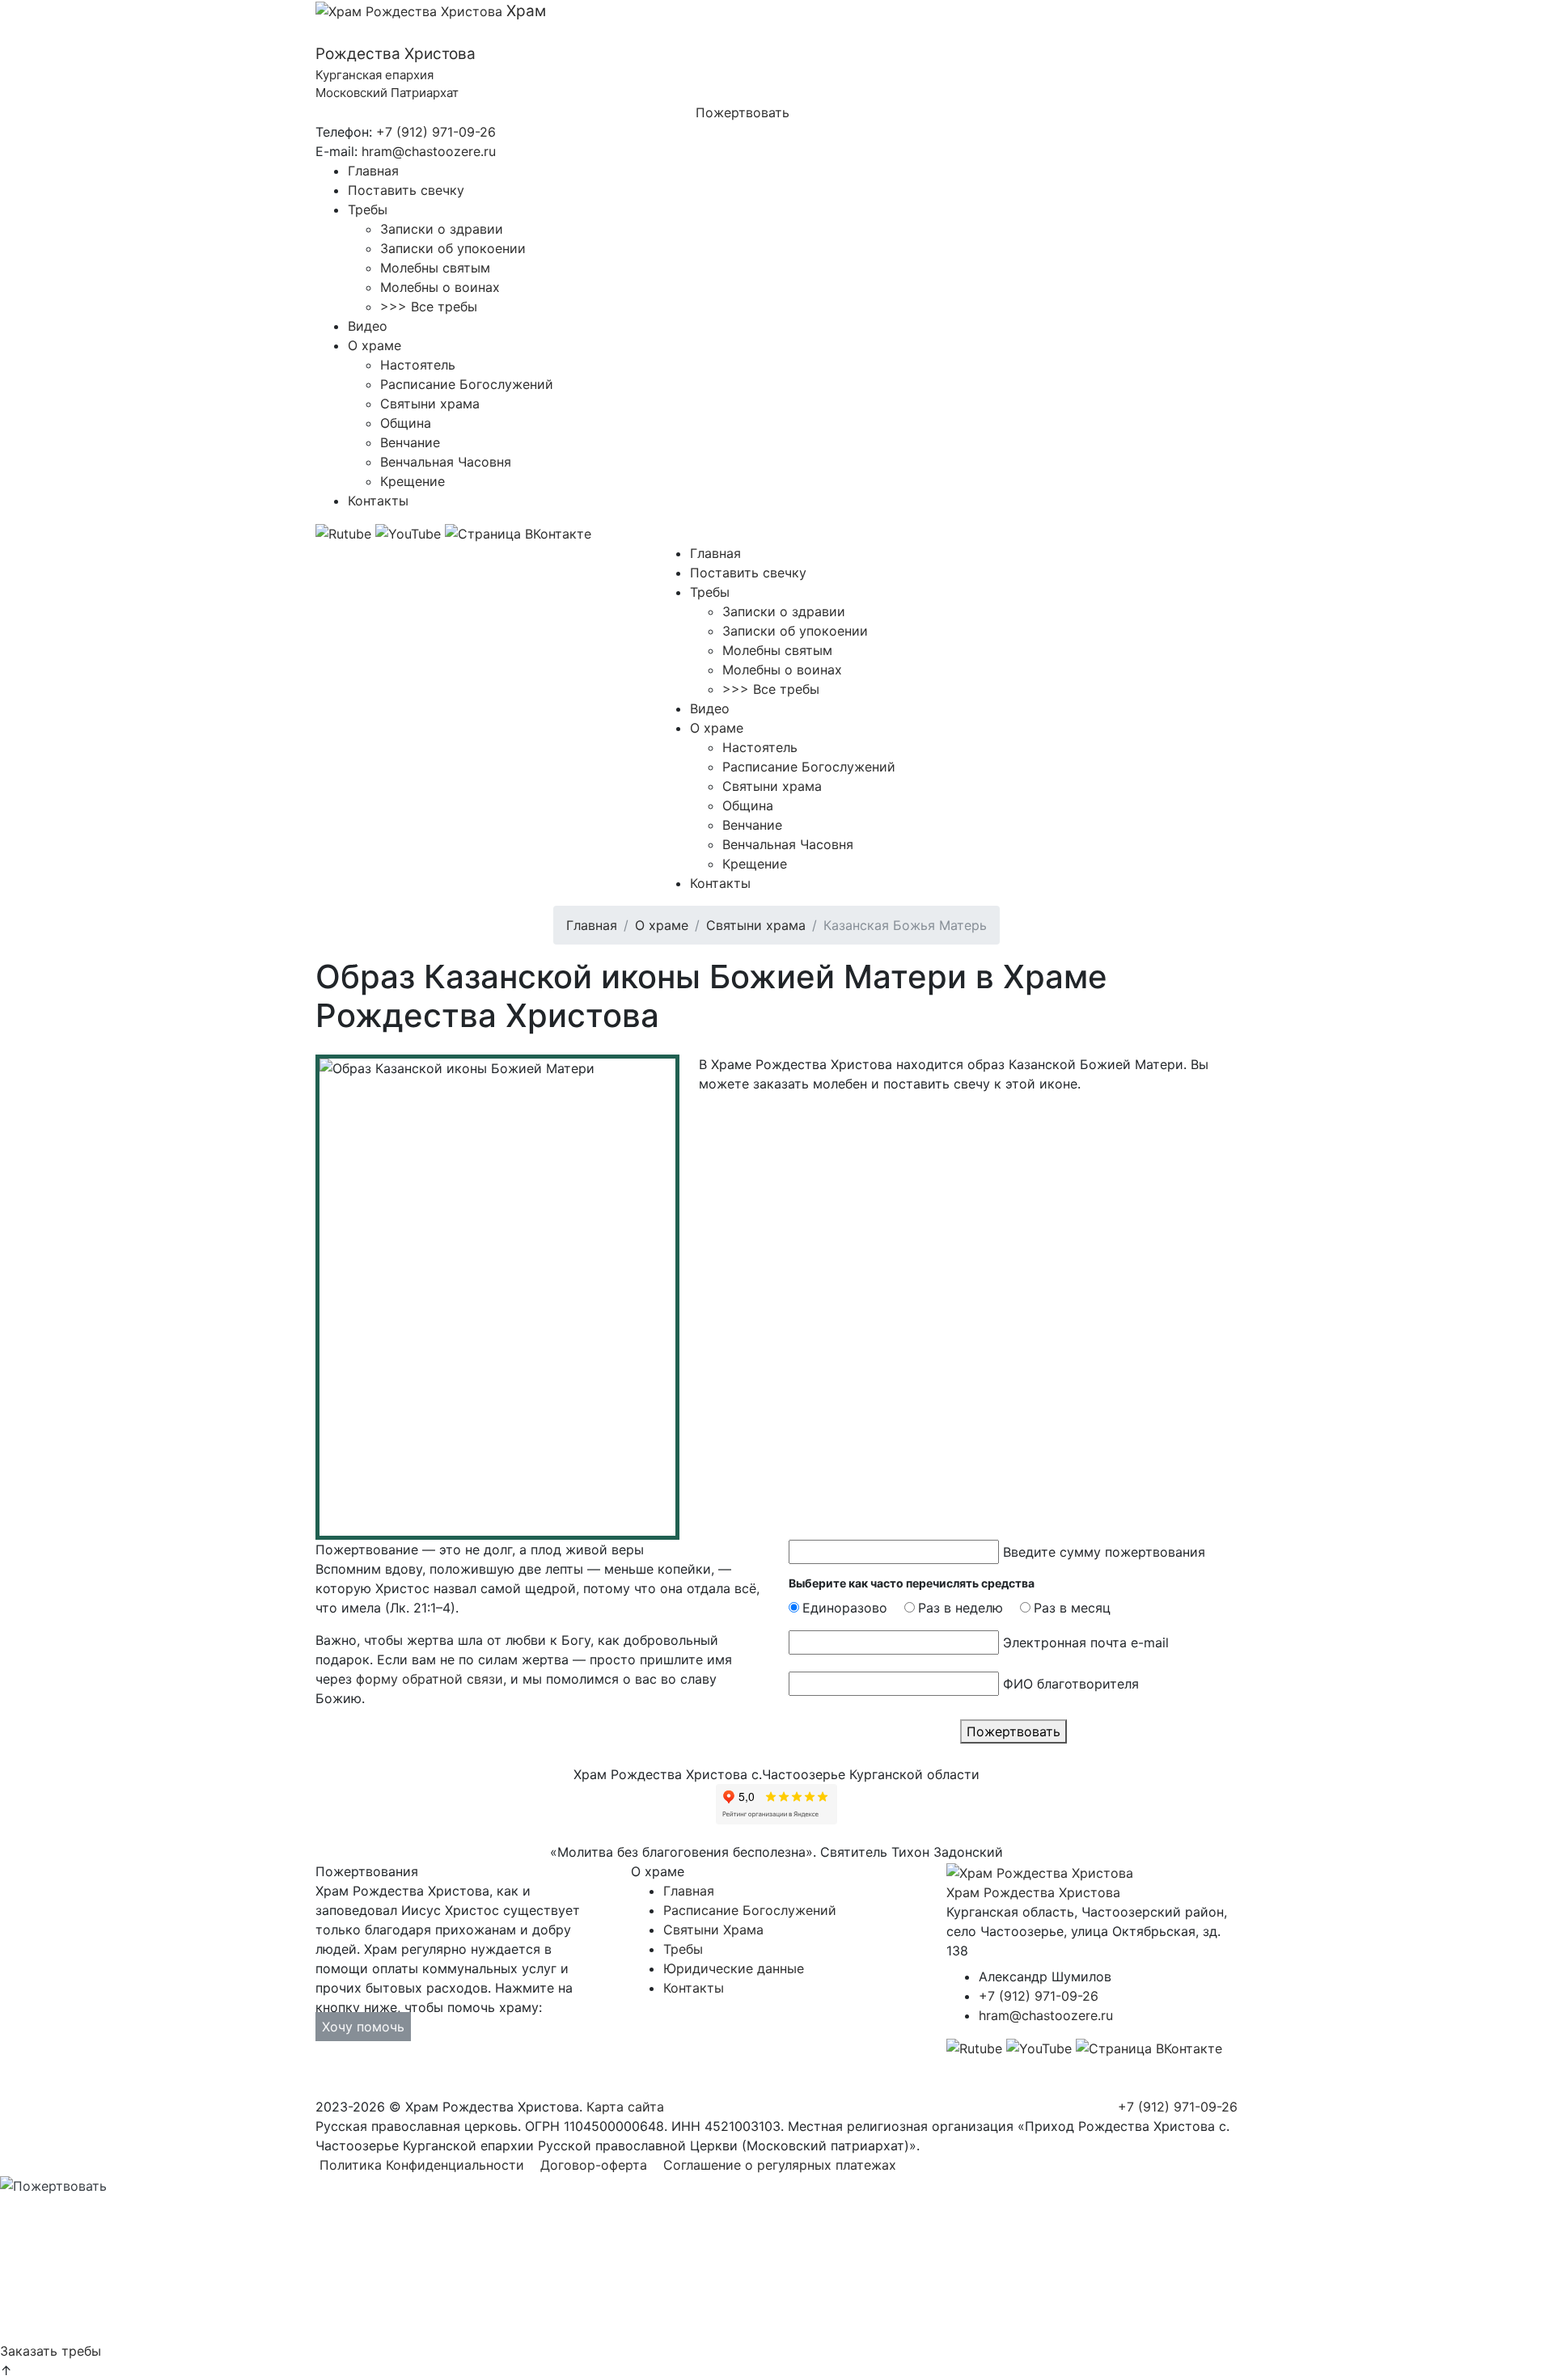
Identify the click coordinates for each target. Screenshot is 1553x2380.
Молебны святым (435, 268)
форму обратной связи (430, 1679)
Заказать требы (51, 2351)
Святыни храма (430, 404)
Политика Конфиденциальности (422, 2165)
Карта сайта (625, 2107)
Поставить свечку (406, 190)
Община (406, 423)
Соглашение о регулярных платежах (780, 2165)
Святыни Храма (713, 1930)
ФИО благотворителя (1071, 1684)
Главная (373, 171)
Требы (368, 209)
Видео (368, 326)
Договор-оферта (594, 2165)
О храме (374, 345)
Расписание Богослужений (467, 384)
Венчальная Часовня (446, 462)
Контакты (378, 501)
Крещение (413, 481)
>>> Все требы (429, 306)
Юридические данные (734, 1968)
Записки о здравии (442, 229)
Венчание (410, 442)
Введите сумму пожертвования (1104, 1552)
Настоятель (418, 365)
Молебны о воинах (440, 287)
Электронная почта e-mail (1086, 1642)
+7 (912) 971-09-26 (436, 132)
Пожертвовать (743, 112)
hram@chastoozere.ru (429, 151)
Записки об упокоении (453, 248)
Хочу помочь (363, 2027)
